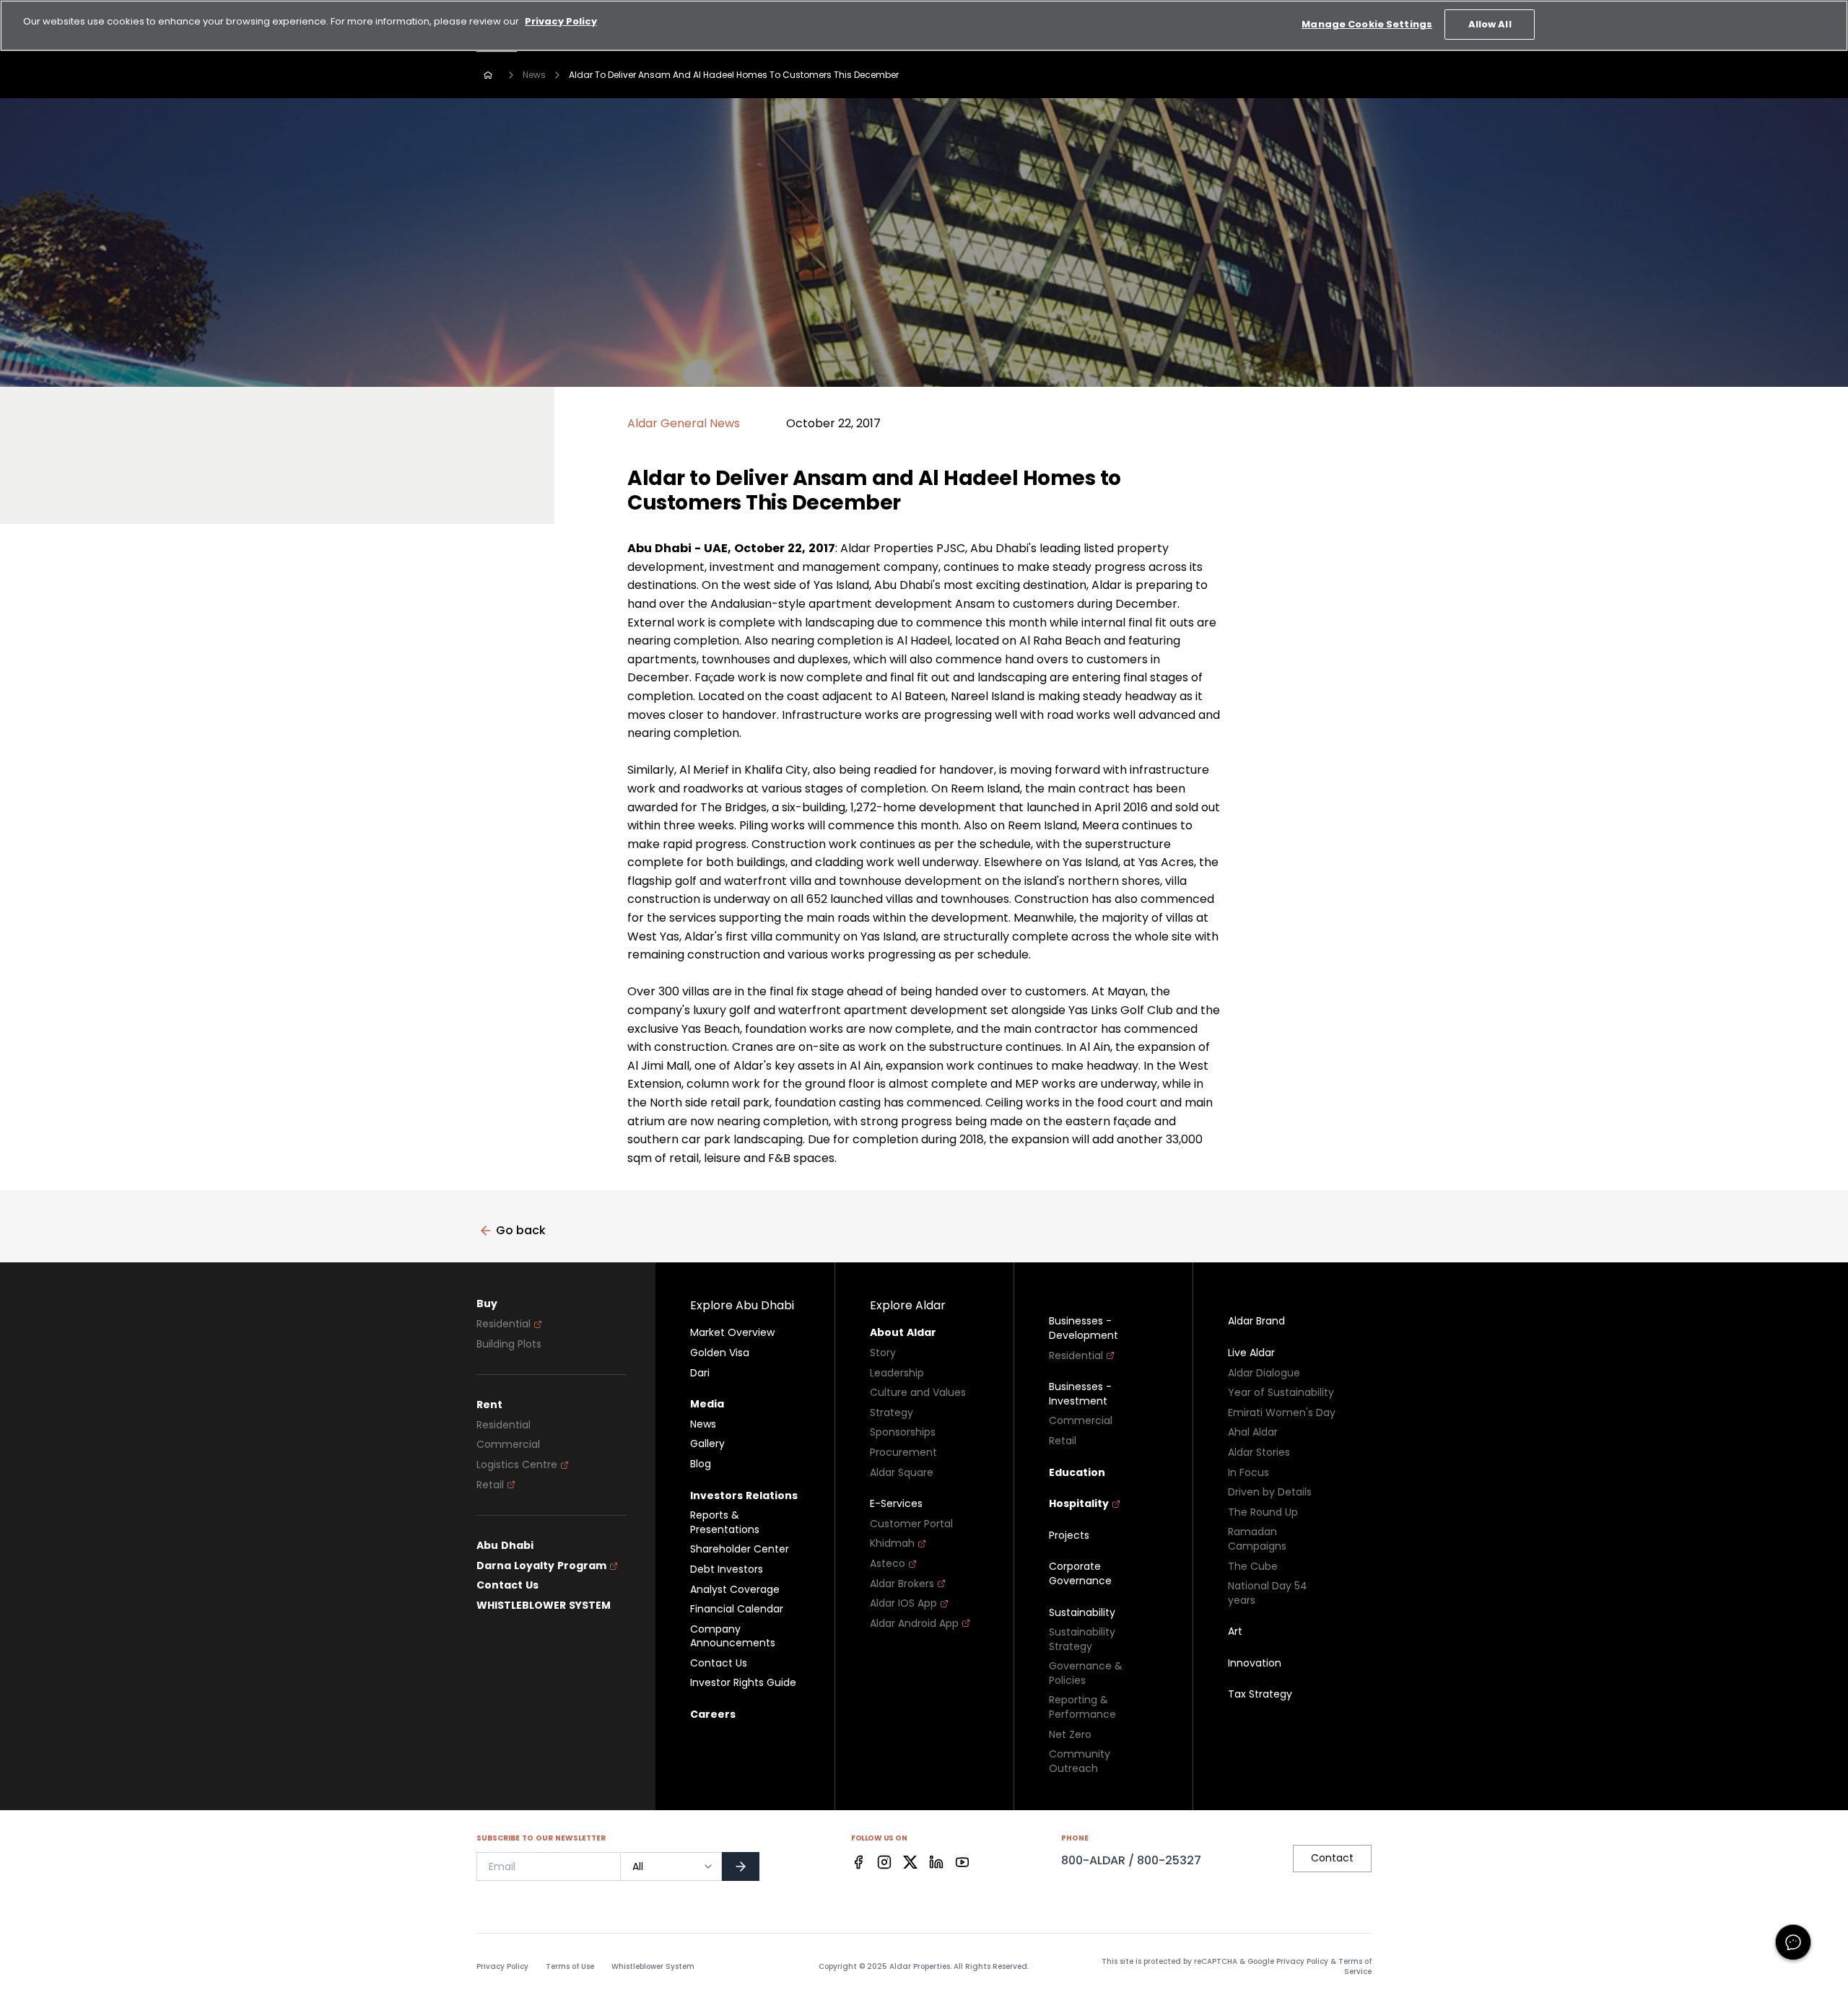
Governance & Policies (1086, 1673)
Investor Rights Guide (743, 1683)
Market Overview (732, 1333)
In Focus (1248, 1473)
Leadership (897, 1373)
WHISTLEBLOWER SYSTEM (544, 1606)
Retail (490, 1485)
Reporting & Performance (1082, 1707)
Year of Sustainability (1281, 1393)
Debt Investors (727, 1569)
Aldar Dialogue (1264, 1373)
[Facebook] (858, 1862)
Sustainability (1082, 1613)
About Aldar (903, 1333)
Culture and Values (918, 1393)
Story (883, 1353)
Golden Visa (720, 1353)
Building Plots (509, 1344)
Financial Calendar (737, 1609)
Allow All (1490, 24)
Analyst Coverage (735, 1590)
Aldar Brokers (902, 1584)
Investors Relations (744, 1496)
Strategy (892, 1413)
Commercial (508, 1445)
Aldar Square (902, 1473)
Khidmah (892, 1543)
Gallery (707, 1444)
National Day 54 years (1268, 1593)
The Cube (1253, 1567)
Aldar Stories (1259, 1453)
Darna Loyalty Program (541, 1566)
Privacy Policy (502, 1967)
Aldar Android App (914, 1624)
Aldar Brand (1256, 1321)
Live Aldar (1251, 1353)
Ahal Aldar (1253, 1432)
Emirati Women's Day (1282, 1413)
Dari (700, 1373)
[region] (924, 26)
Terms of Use (570, 1967)
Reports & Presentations (725, 1523)
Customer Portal (911, 1524)
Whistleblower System (653, 1967)
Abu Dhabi (505, 1546)
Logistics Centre (517, 1465)
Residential (504, 1324)
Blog (701, 1464)
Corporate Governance (1080, 1574)
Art (1235, 1632)
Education (1077, 1473)
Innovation (1255, 1663)
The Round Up (1263, 1512)
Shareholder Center (740, 1549)
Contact (1332, 1858)
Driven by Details (1270, 1492)
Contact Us (507, 1585)
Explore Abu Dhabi (742, 1305)
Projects (1069, 1536)
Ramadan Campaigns (1257, 1539)
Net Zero (1070, 1735)
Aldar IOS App (903, 1603)
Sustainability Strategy (1082, 1639)
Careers (713, 1715)
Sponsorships (903, 1432)
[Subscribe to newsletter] (741, 1866)
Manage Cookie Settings (1367, 24)
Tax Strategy (1260, 1694)
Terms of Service (1355, 1966)
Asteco (888, 1564)
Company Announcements (733, 1637)
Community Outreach (1080, 1761)
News (534, 75)
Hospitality (1079, 1504)
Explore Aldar (908, 1305)
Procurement (903, 1453)
